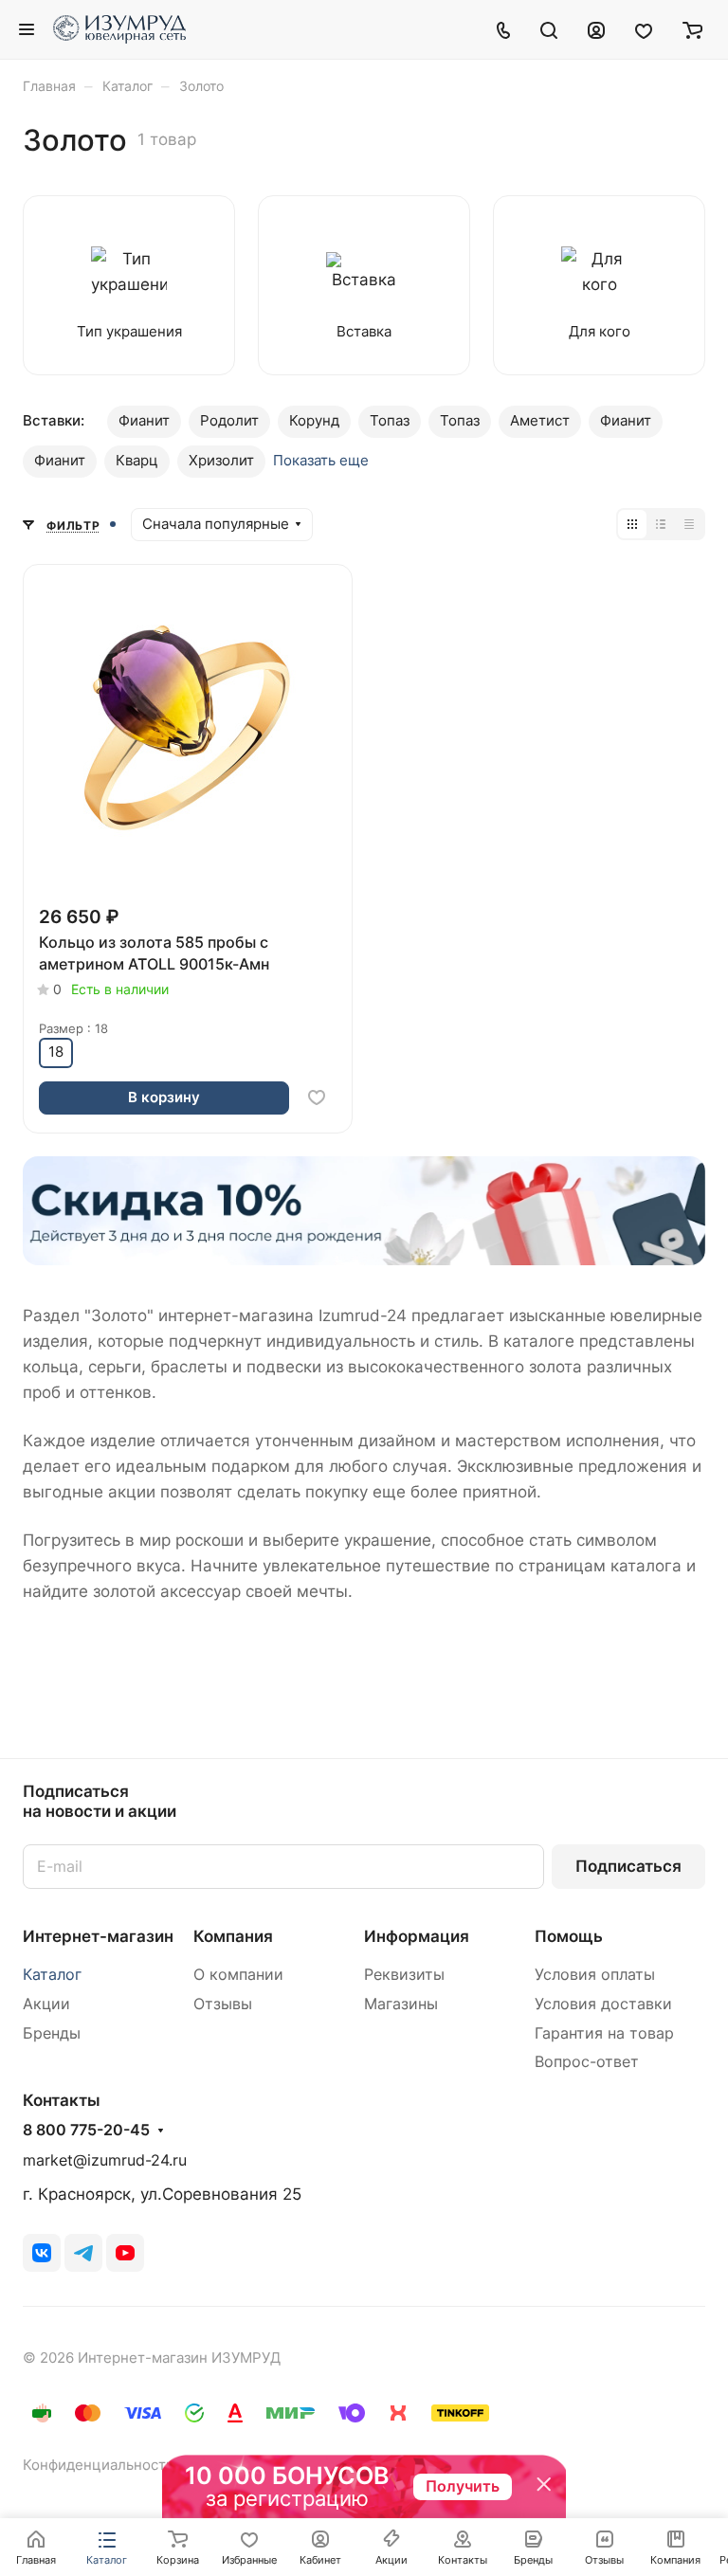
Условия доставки (603, 2004)
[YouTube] (125, 2253)
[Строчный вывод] (661, 524)
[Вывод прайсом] (689, 524)
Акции (46, 2004)
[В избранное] (317, 1098)
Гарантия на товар (604, 2033)
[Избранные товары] (644, 29)
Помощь (569, 1936)
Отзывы (223, 2004)
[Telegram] (83, 2253)
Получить (463, 2486)
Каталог (52, 1975)
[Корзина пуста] (692, 29)
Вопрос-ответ (587, 2062)
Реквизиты (404, 1975)
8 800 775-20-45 (86, 2131)
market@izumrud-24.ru (105, 2160)
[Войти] (596, 29)
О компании (238, 1975)
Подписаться (628, 1866)
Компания (233, 1936)
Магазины (401, 2004)
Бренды (52, 2033)
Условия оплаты (595, 1975)
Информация (417, 1936)
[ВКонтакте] (42, 2253)
